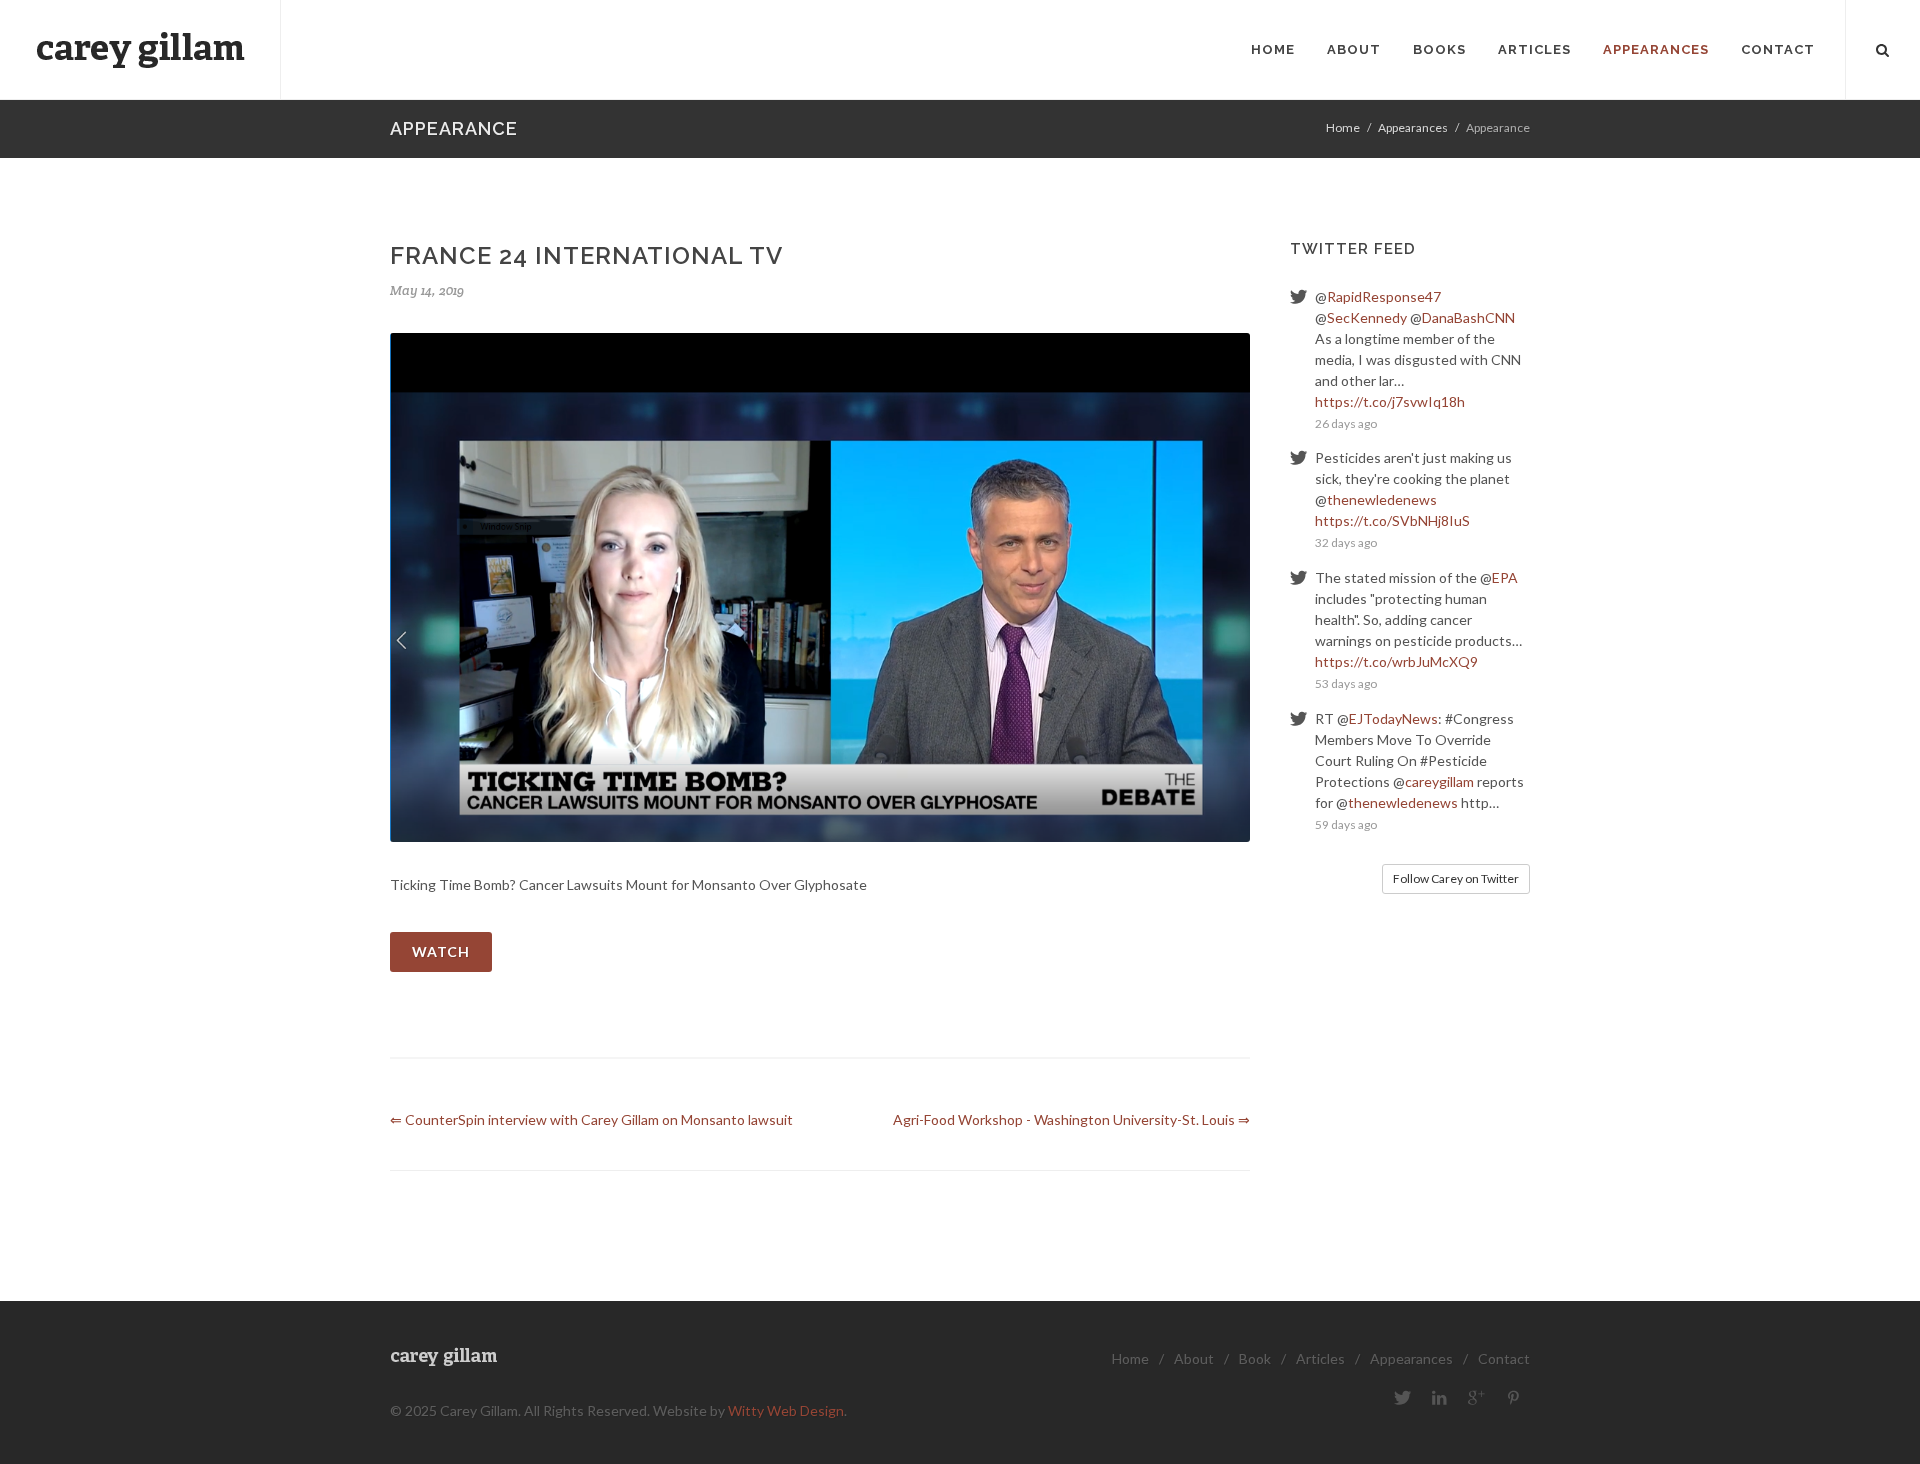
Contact (1504, 1358)
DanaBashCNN (1468, 317)
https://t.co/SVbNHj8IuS (1392, 520)
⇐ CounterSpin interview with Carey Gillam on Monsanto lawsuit (591, 1119)
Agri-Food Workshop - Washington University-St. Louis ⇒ (1071, 1119)
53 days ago (1346, 683)
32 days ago (1346, 542)
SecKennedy (1367, 317)
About (1194, 1358)
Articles (1320, 1358)
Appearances (1413, 127)
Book (1255, 1358)
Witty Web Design (786, 1410)
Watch (441, 951)
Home (1343, 127)
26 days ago (1346, 423)
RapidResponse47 (1384, 296)
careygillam (1439, 781)
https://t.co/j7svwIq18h (1390, 401)
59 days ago (1346, 824)
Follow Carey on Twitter (1456, 878)
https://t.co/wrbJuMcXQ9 (1396, 661)
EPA (1505, 577)
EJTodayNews (1393, 718)
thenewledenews (1382, 499)
